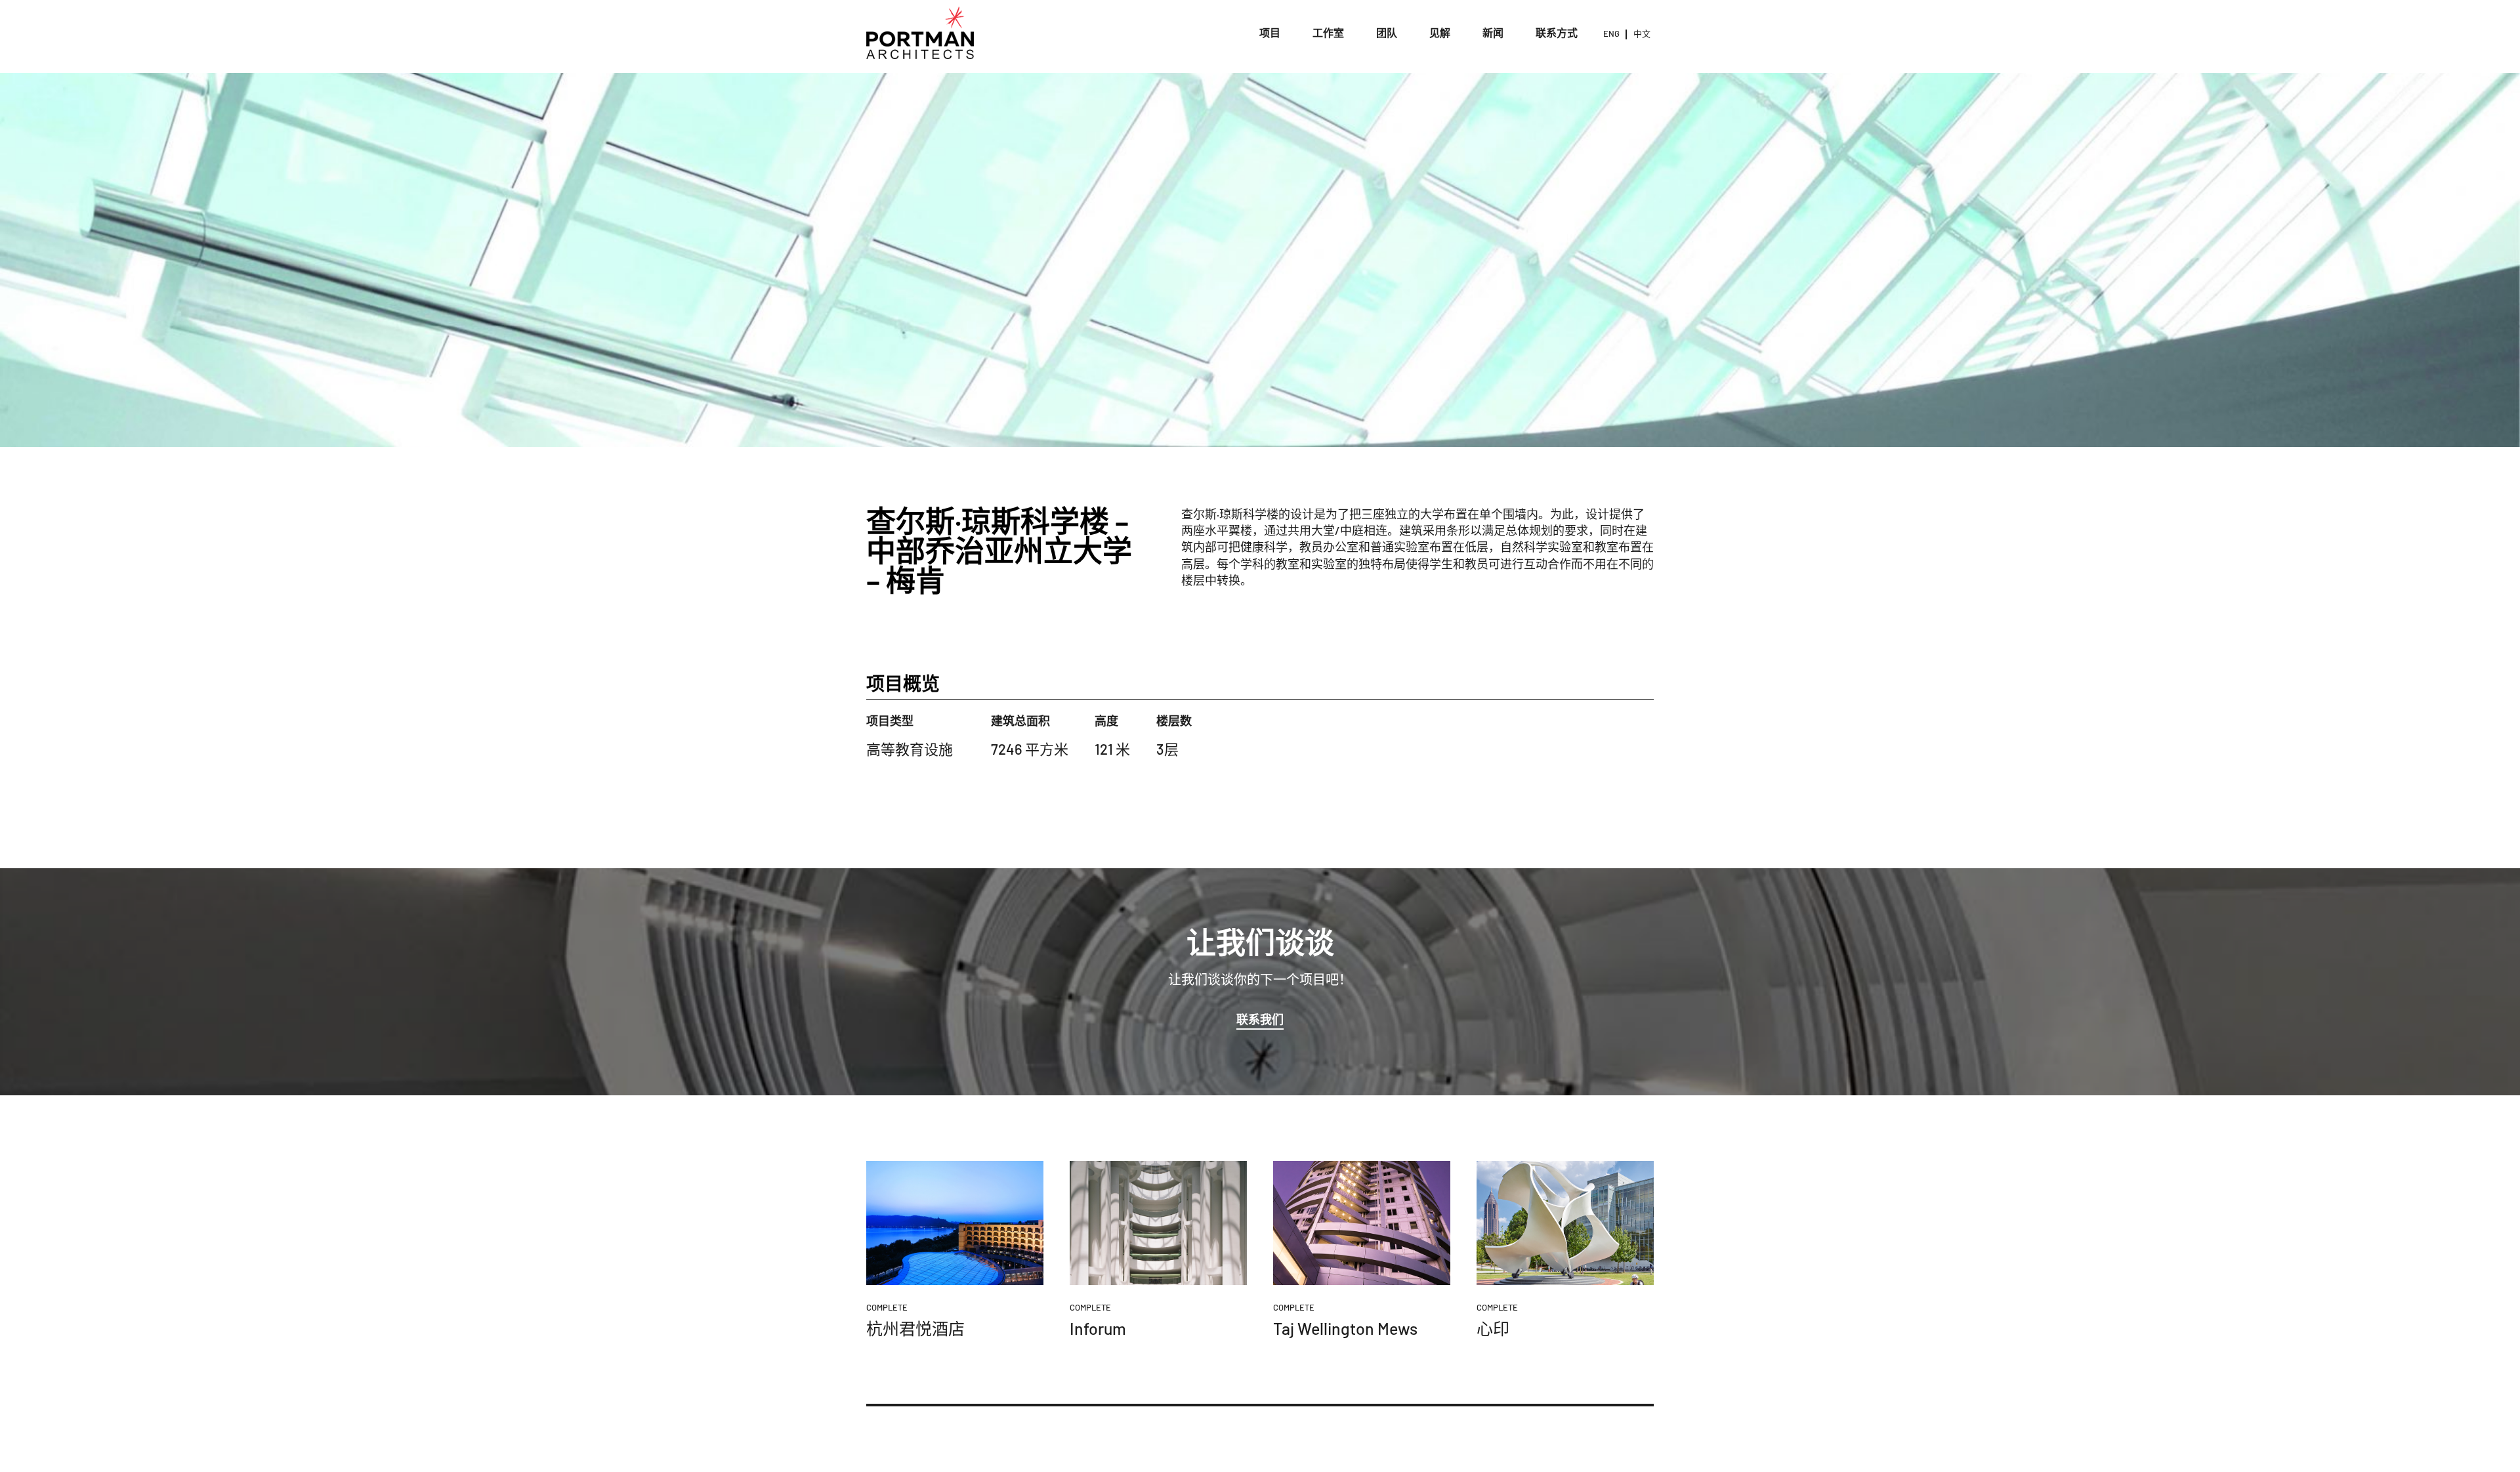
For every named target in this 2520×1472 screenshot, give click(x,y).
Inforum (1098, 1328)
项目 (1270, 32)
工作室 (1328, 32)
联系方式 (1557, 32)
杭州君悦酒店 (915, 1328)
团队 (1387, 32)
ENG (1611, 33)
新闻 (1493, 32)
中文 (1642, 33)
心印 (1493, 1328)
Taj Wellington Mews (1345, 1328)
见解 (1440, 32)
